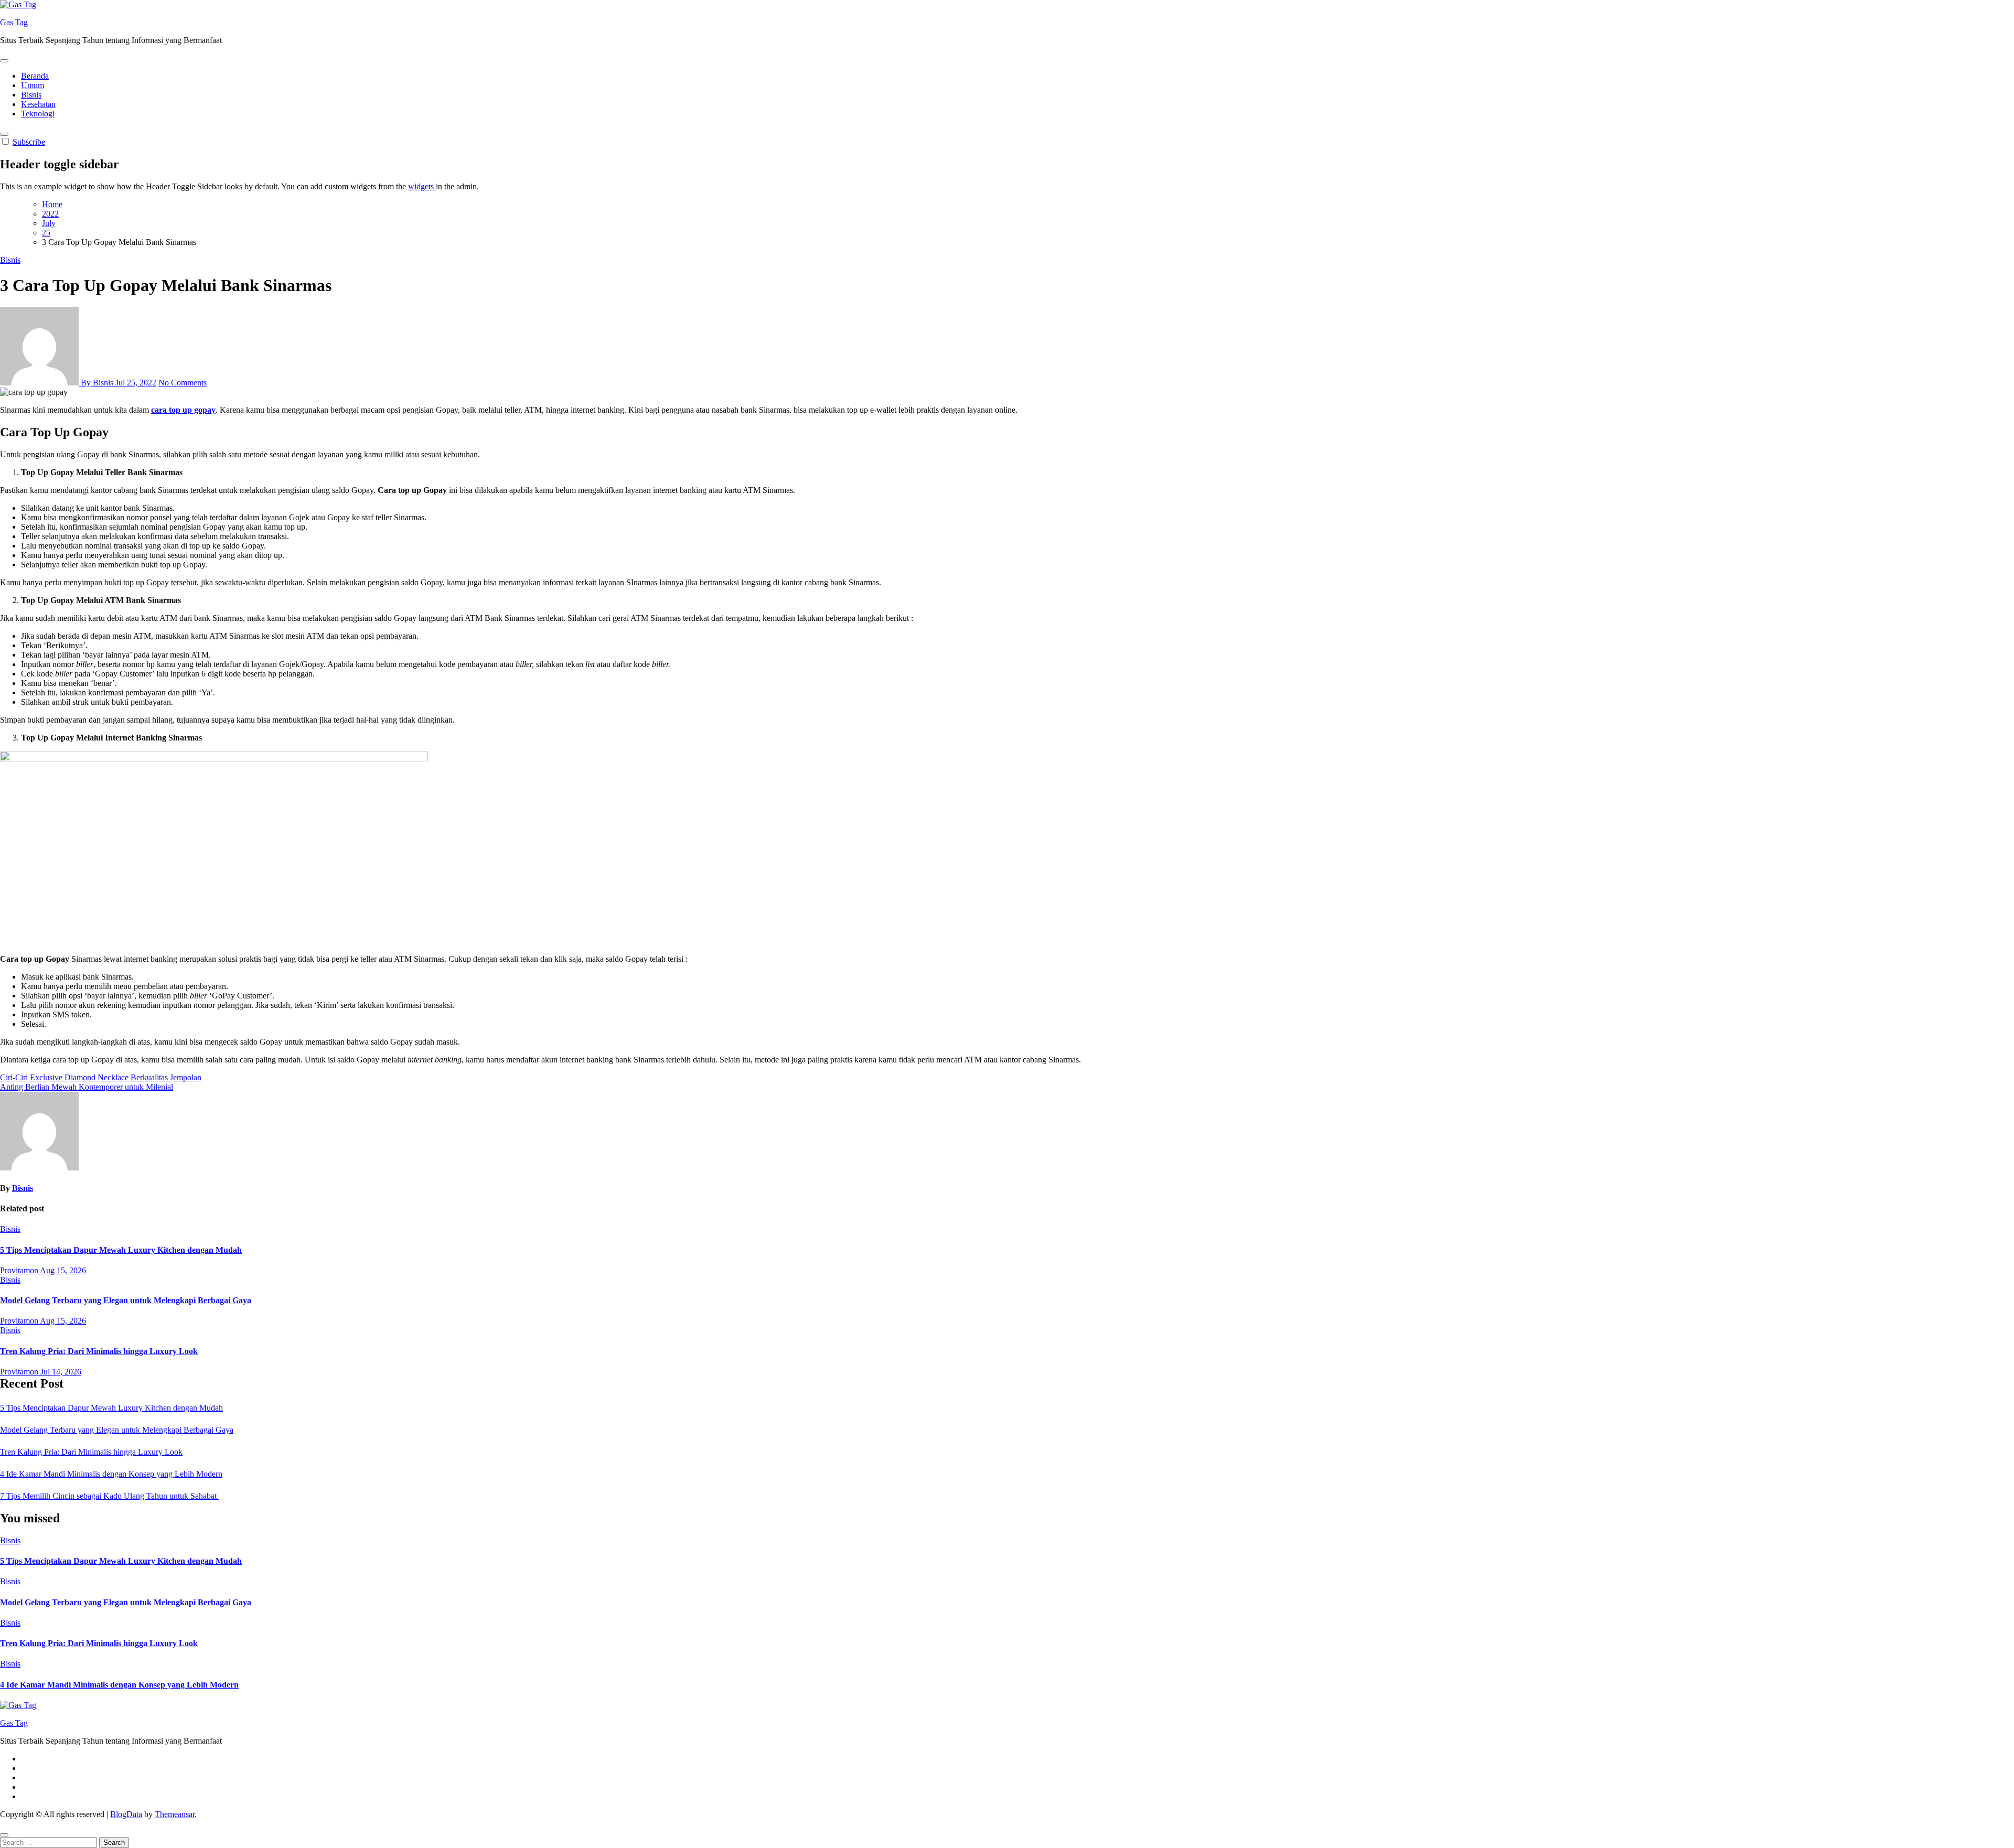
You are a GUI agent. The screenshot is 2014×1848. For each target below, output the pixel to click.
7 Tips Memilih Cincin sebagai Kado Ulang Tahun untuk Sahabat (109, 1496)
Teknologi (38, 114)
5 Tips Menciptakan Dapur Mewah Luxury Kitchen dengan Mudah (121, 1250)
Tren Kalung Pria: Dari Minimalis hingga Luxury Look (99, 1351)
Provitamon (20, 1270)
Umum (33, 85)
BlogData (126, 1814)
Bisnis (31, 95)
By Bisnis (97, 383)
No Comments (183, 383)
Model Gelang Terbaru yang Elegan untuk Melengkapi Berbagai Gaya (126, 1300)
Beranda (35, 76)
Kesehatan (38, 104)
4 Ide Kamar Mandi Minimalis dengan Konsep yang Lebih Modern (111, 1474)
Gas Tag (14, 22)
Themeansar (175, 1814)
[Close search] (4, 1835)
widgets (422, 186)
